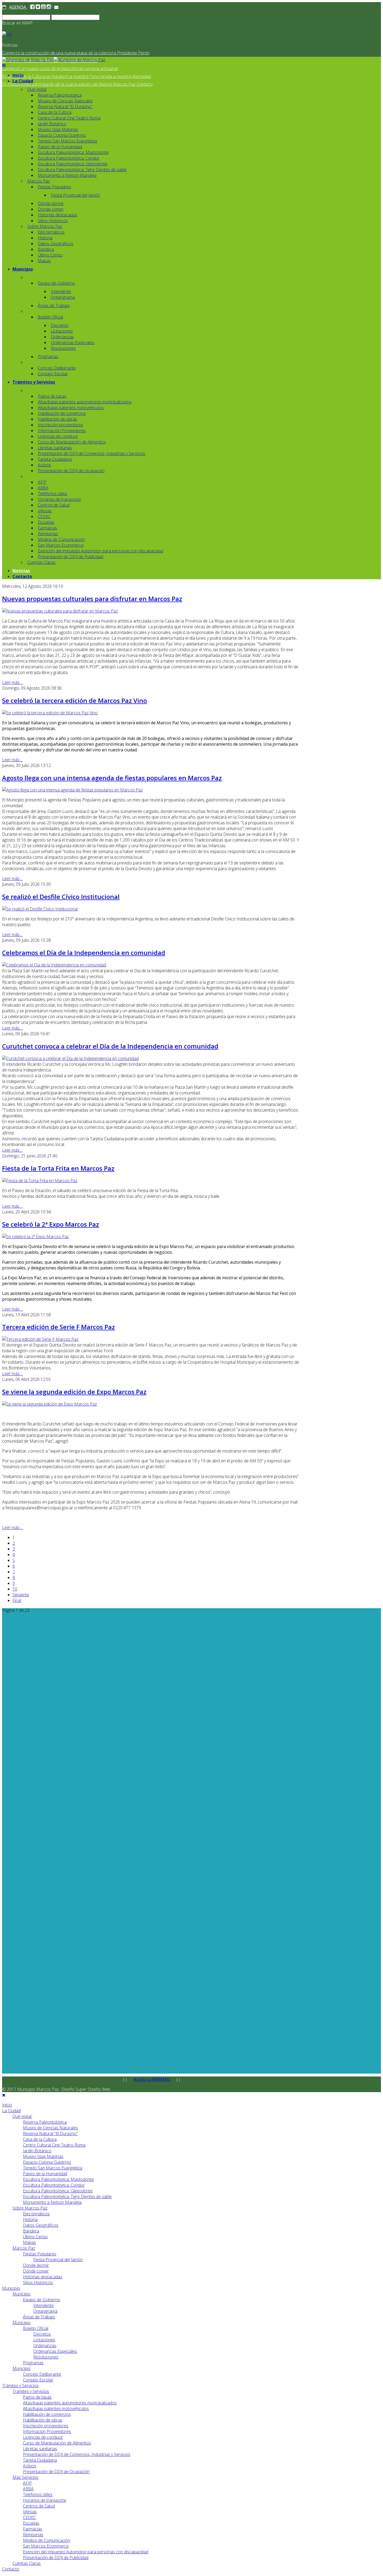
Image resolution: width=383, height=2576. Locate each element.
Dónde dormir (51, 203)
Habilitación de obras (57, 419)
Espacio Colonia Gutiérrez (62, 135)
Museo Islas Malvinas (58, 129)
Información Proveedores (62, 431)
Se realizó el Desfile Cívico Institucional (61, 897)
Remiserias (48, 534)
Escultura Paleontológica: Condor (69, 158)
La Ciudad (23, 81)
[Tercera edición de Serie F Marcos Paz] (40, 1339)
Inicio (18, 75)
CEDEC (44, 516)
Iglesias (45, 511)
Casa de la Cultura (55, 112)
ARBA (43, 488)
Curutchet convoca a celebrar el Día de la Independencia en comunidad (110, 1046)
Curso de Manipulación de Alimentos (72, 442)
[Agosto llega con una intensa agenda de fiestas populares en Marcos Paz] (72, 790)
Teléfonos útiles (52, 494)
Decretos (60, 325)
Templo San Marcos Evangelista (67, 141)
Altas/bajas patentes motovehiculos (71, 408)
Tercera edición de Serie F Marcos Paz (58, 1327)
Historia (45, 238)
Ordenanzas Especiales (73, 342)
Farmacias (47, 528)
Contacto (22, 576)
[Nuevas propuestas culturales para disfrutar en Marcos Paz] (60, 611)
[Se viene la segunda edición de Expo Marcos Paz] (50, 1404)
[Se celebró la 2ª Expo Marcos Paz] (36, 1237)
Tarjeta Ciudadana (55, 459)
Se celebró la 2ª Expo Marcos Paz (51, 1224)
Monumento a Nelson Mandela (67, 175)
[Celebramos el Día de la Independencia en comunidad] (54, 965)
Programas (48, 357)
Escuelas (46, 522)
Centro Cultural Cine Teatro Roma (69, 118)
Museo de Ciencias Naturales (65, 101)
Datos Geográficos (55, 244)
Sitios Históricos (53, 221)
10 (15, 1589)
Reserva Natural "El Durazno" (65, 107)
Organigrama (63, 297)
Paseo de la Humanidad (60, 147)
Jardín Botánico (52, 124)
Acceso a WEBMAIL (152, 2079)
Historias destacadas (57, 215)
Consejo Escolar (53, 374)
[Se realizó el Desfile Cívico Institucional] (40, 909)
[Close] (4, 2095)
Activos (44, 465)
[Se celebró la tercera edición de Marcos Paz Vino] (50, 713)
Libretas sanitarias (55, 448)
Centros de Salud (54, 505)
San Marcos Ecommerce (61, 545)
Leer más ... (13, 682)
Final (17, 1600)
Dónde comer (51, 209)
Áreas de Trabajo (54, 305)
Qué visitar (37, 89)
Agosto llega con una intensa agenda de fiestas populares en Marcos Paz (112, 778)
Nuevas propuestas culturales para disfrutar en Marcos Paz (92, 599)
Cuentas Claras (41, 562)
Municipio (23, 269)
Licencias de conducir (58, 436)
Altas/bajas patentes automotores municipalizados (85, 402)
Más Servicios (25, 2477)
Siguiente (21, 1595)
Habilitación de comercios (62, 413)
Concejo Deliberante (57, 368)
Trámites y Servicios (34, 382)
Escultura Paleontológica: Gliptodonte (73, 164)
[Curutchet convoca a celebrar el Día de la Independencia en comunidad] (70, 1058)
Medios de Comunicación (61, 539)
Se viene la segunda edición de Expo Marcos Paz (74, 1392)
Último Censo (50, 255)
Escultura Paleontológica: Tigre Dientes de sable (82, 170)
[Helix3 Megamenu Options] (4, 65)
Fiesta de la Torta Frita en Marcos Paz (58, 1168)
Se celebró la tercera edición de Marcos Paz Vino (75, 700)
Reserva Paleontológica (60, 95)
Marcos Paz (39, 181)
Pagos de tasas (52, 396)
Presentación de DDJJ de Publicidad (70, 557)
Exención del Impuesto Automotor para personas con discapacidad (100, 551)
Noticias (21, 571)
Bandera (46, 249)
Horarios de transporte (59, 499)
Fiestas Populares (54, 187)
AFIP (42, 482)
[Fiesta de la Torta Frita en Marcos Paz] (40, 1181)
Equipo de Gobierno (56, 283)
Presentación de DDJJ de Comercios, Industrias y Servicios (91, 453)
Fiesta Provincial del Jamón (75, 195)
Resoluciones (63, 348)
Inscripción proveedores (60, 425)
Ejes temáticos (51, 232)
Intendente (61, 291)
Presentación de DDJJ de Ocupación (71, 471)
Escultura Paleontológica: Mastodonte (73, 152)
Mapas (44, 261)
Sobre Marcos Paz (45, 226)
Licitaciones (62, 331)
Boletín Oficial (50, 317)
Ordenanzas (62, 337)
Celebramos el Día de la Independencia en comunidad (84, 953)
